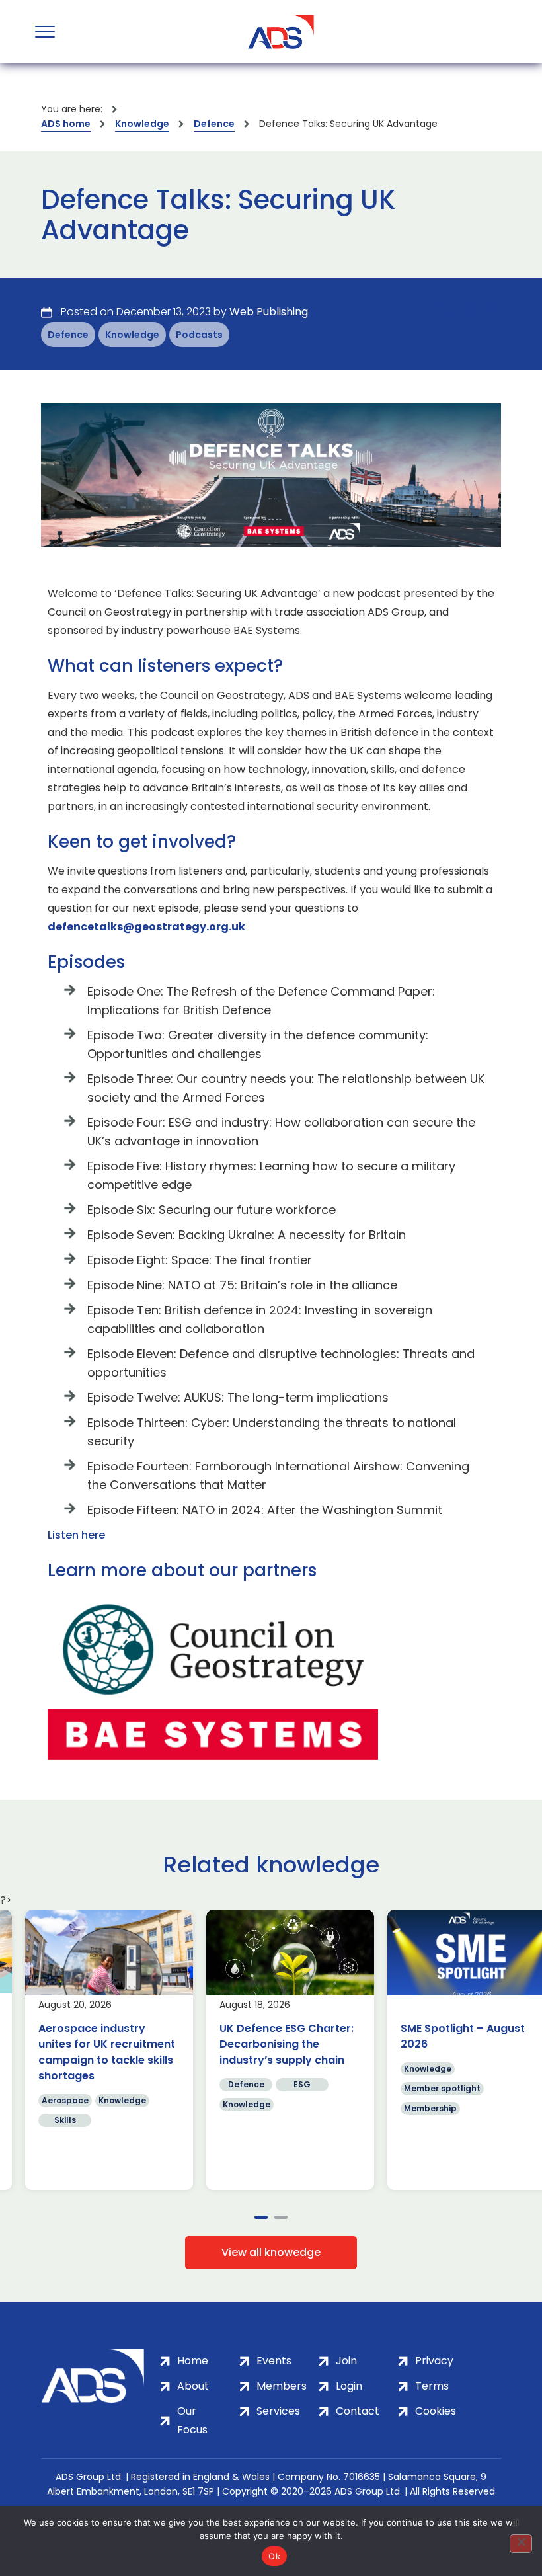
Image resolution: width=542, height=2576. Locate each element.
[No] (521, 2544)
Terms (432, 2386)
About (193, 2386)
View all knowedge (271, 2252)
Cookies (436, 2411)
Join (346, 2361)
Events (274, 2361)
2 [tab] (281, 2217)
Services (278, 2411)
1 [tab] (261, 2217)
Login (349, 2386)
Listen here (76, 1535)
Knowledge (142, 124)
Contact (358, 2411)
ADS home (66, 124)
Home (193, 2361)
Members (282, 2386)
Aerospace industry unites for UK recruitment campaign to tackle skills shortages (88, 2052)
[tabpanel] (91, 2050)
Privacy (434, 2361)
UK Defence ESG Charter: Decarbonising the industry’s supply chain (268, 2044)
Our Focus (192, 2420)
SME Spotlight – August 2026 (444, 2036)
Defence (214, 124)
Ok (274, 2556)
